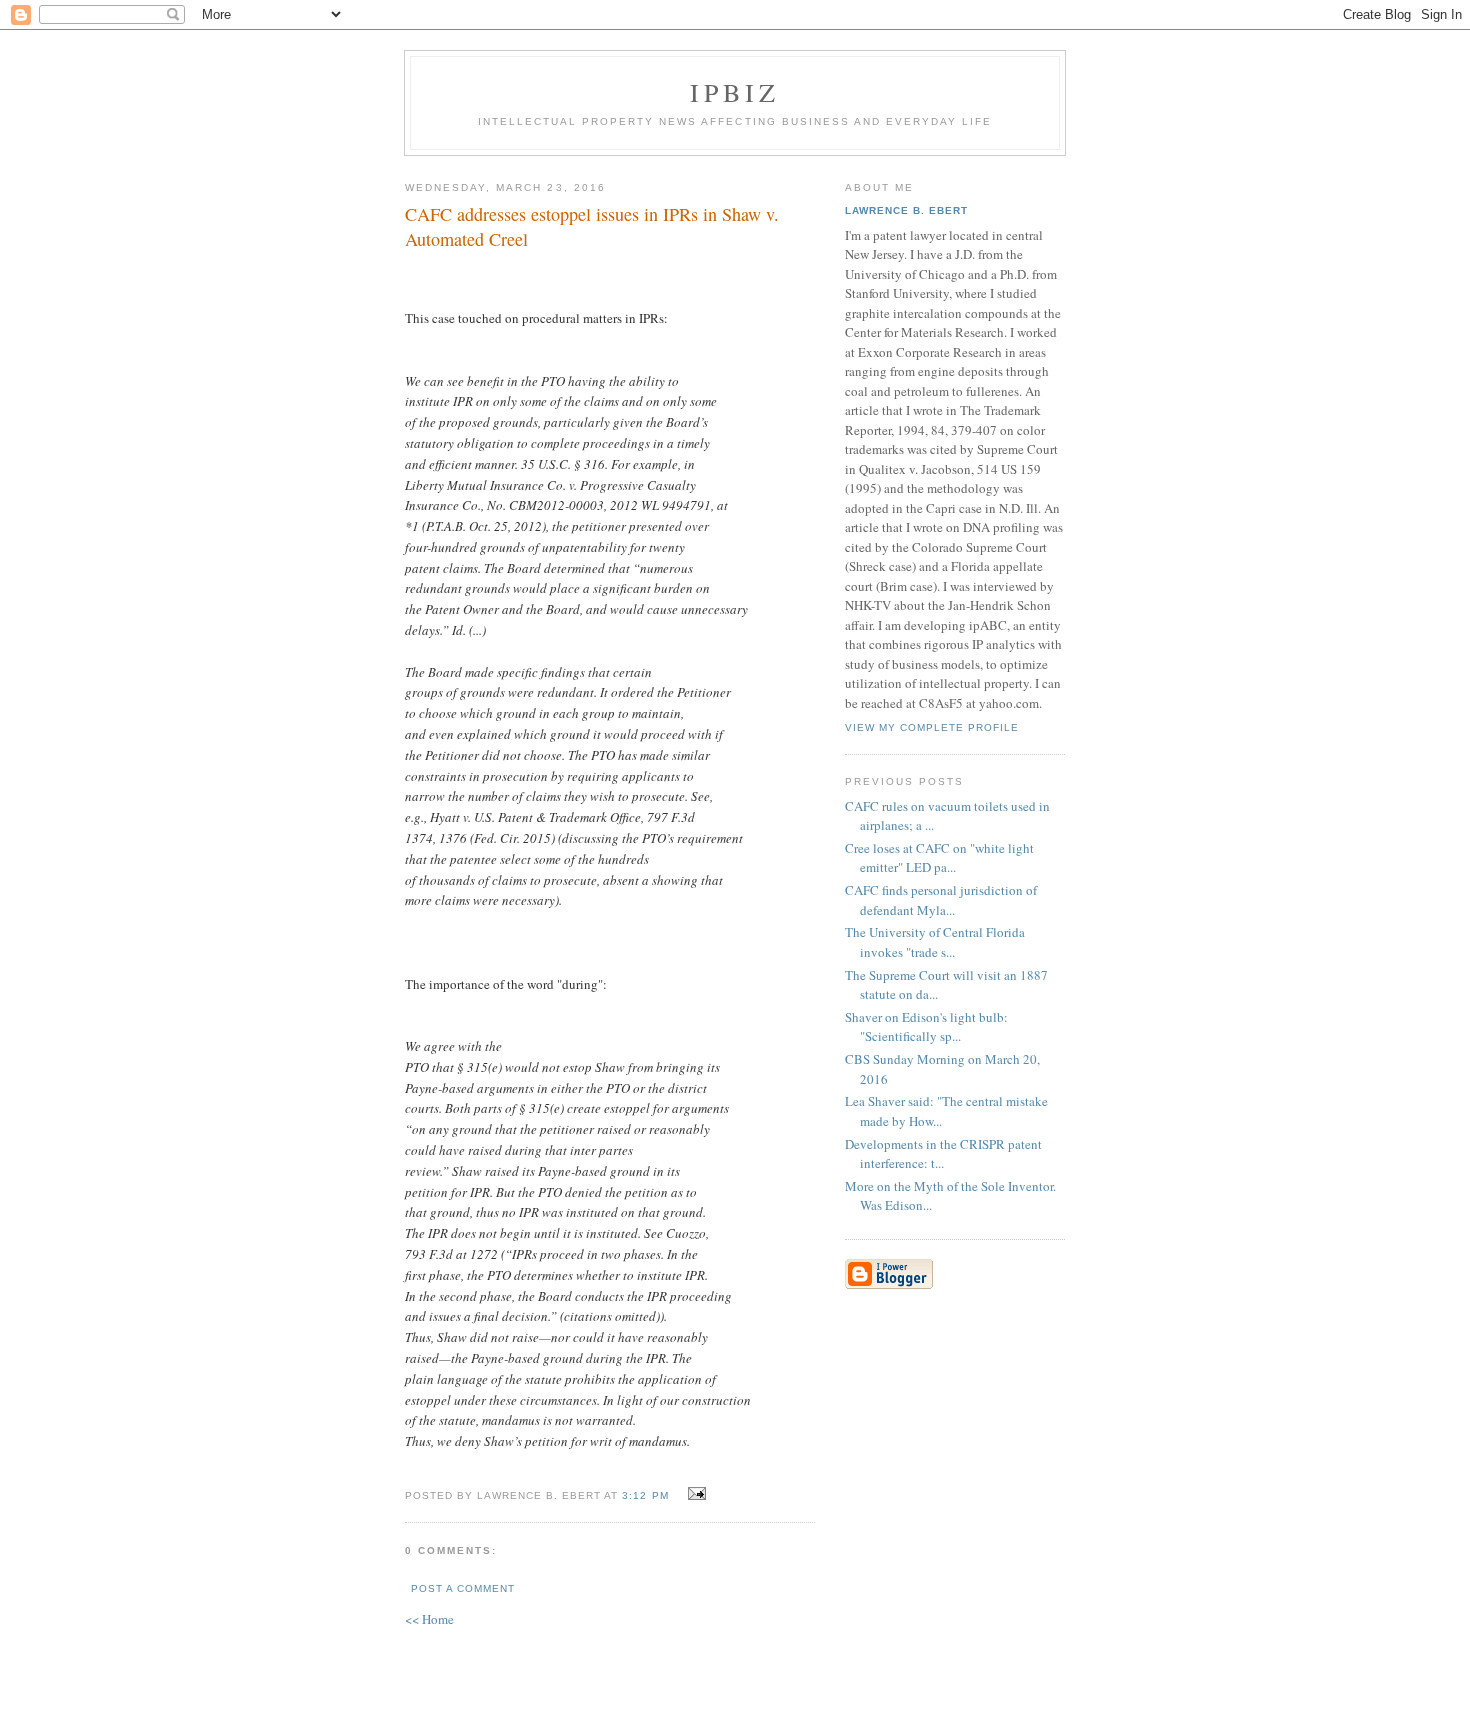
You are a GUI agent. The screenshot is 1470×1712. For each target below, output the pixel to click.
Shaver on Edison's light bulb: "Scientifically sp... (926, 1027)
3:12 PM (645, 1495)
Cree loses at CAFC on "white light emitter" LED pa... (939, 858)
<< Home (429, 1619)
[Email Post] (694, 1494)
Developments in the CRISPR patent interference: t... (943, 1154)
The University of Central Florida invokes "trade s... (935, 942)
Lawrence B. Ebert (906, 210)
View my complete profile (932, 727)
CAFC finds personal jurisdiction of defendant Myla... (941, 900)
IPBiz (735, 92)
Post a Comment (463, 1588)
